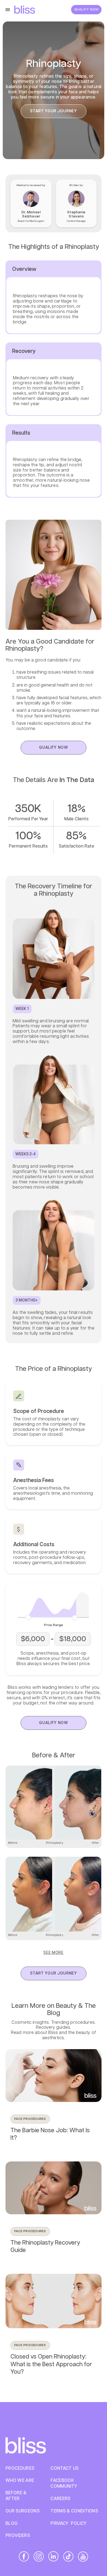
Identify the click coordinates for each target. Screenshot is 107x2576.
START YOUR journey (54, 111)
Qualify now (86, 9)
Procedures (20, 2469)
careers (60, 2499)
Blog (12, 2524)
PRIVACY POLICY (68, 2524)
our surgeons (22, 2511)
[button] (9, 10)
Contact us (64, 2469)
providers (18, 2536)
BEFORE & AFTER (16, 2496)
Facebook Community (64, 2484)
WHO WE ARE (20, 2481)
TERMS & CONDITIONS (74, 2511)
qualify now (54, 748)
